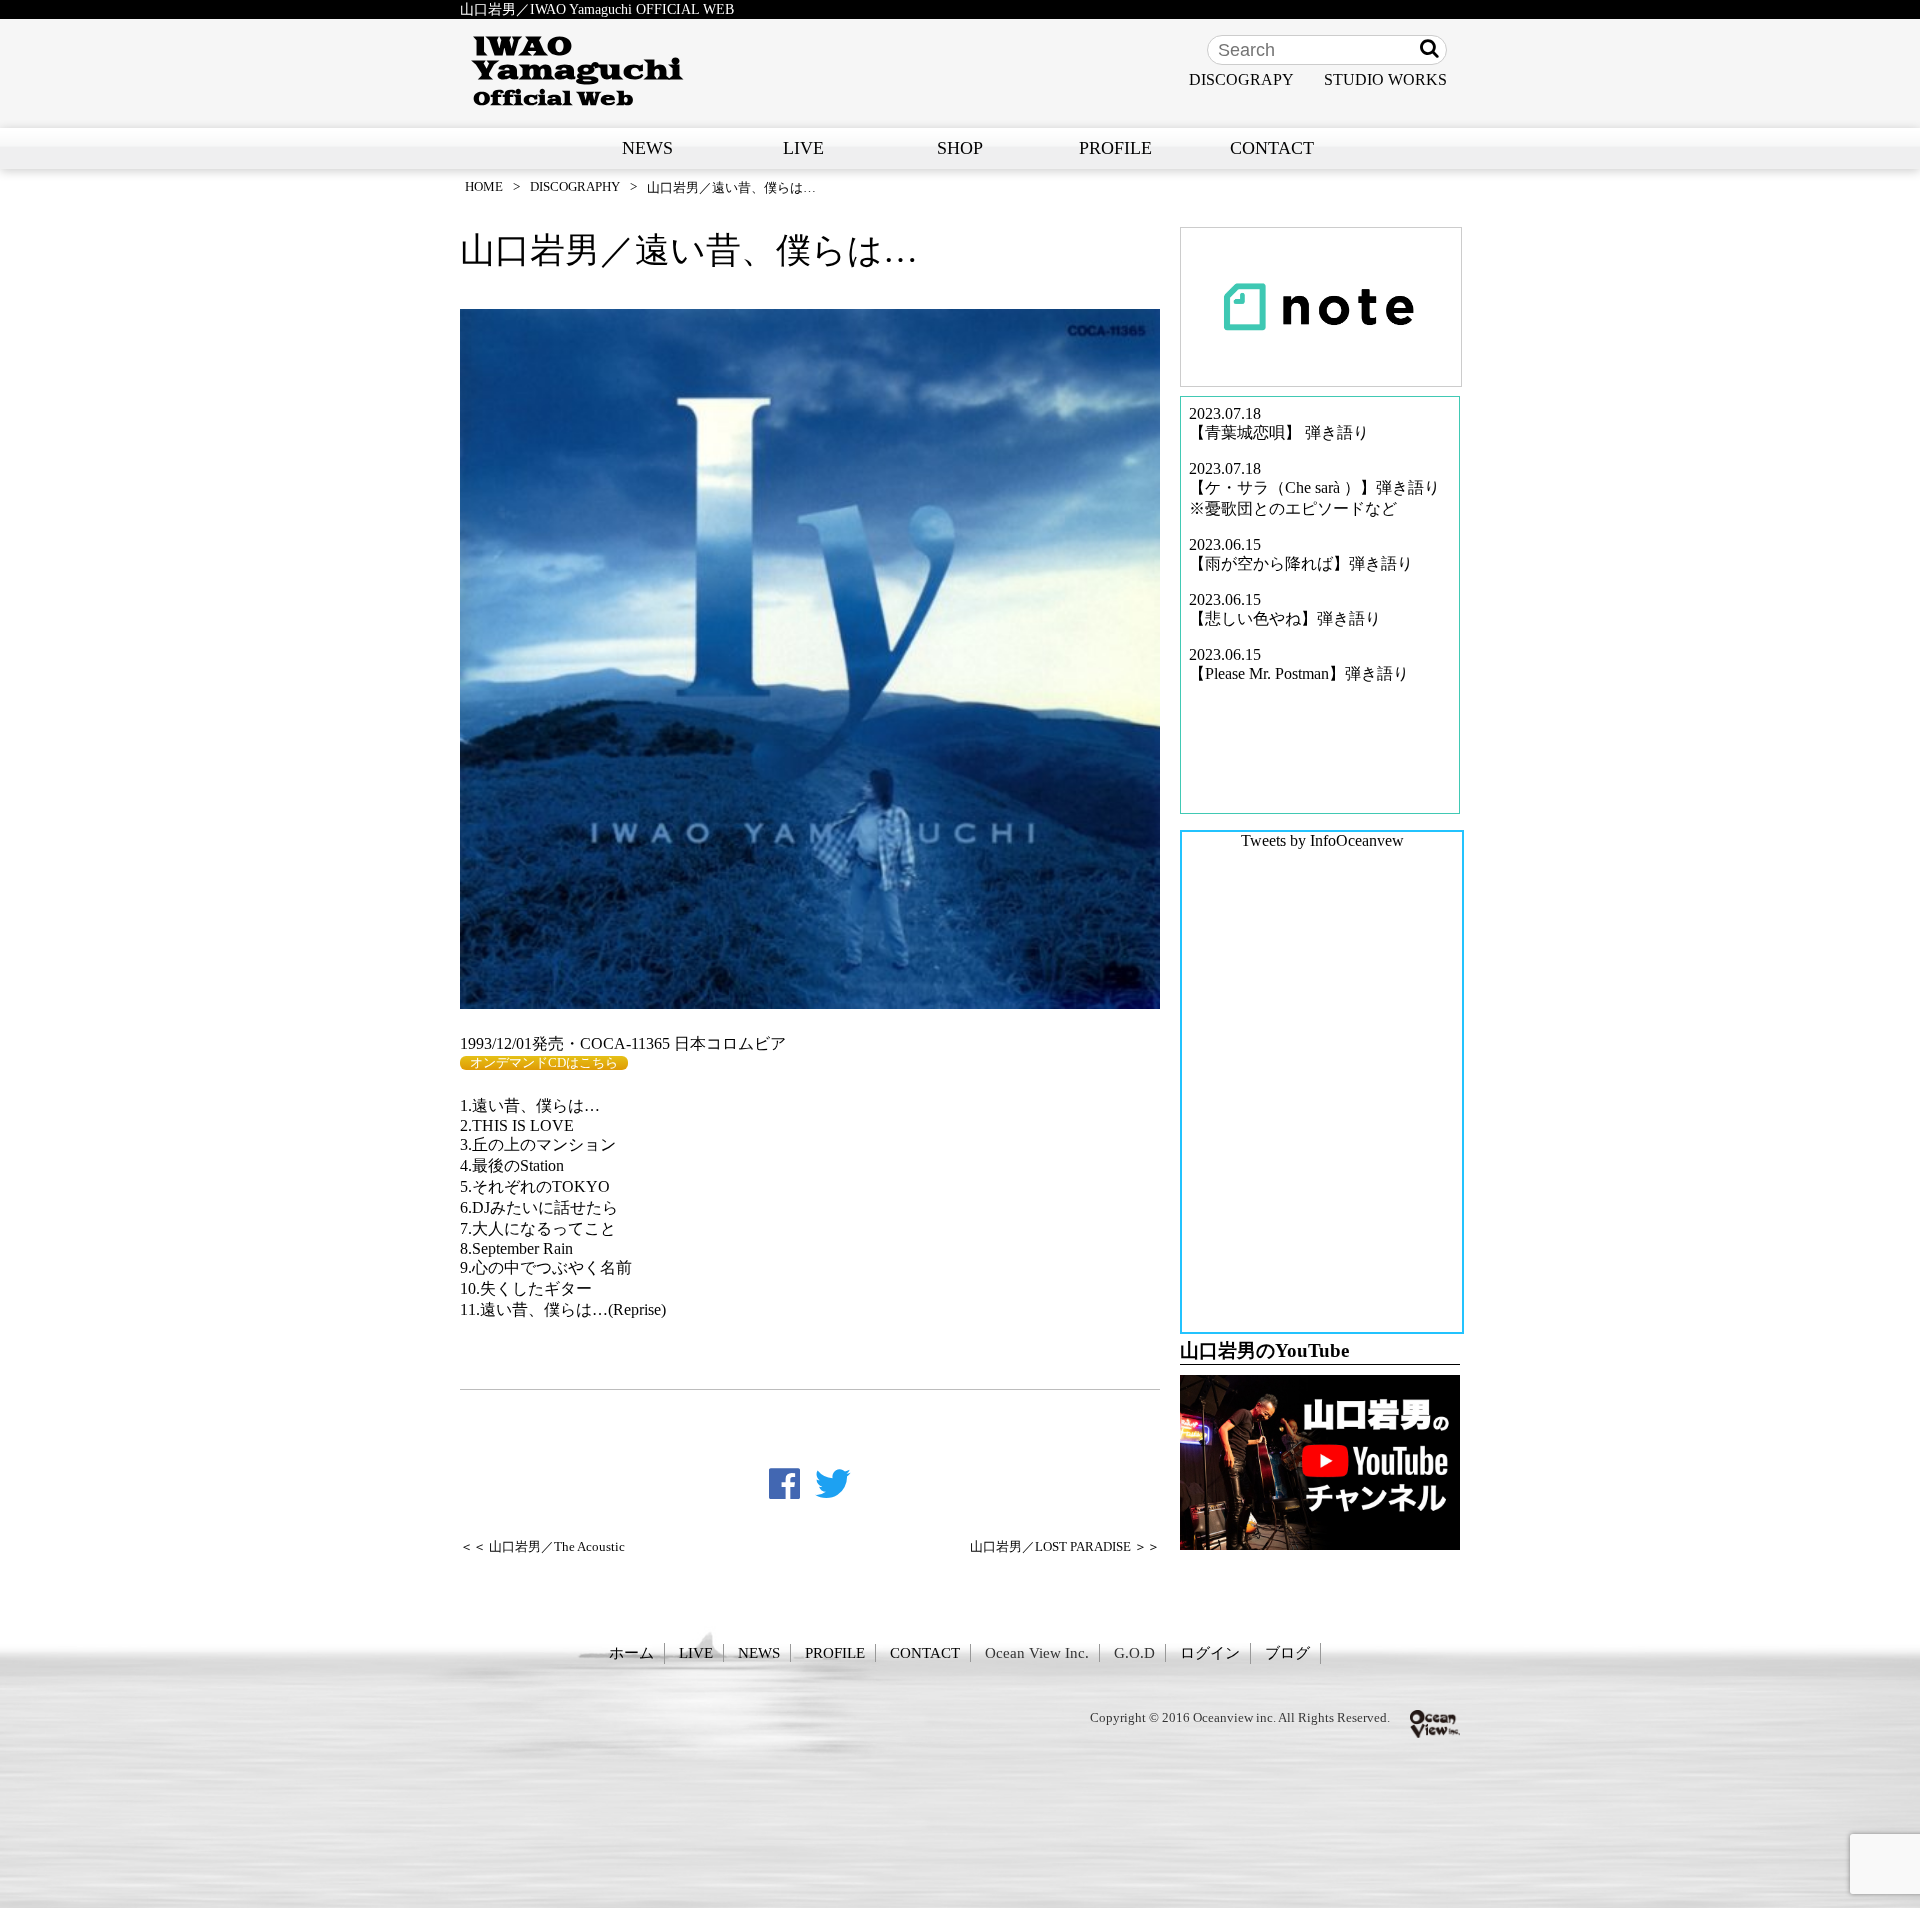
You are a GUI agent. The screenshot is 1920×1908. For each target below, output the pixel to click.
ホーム (631, 1652)
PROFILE (1115, 148)
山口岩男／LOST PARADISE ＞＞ (1065, 1547)
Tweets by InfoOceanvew (1322, 840)
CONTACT (1272, 148)
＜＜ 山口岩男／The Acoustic (542, 1547)
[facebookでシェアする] (784, 1484)
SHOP (960, 148)
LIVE (803, 148)
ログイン (1210, 1652)
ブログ (1287, 1652)
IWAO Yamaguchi (577, 71)
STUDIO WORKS (1385, 79)
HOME (484, 186)
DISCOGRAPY (1241, 79)
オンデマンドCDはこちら (544, 1063)
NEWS (647, 148)
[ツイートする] (833, 1484)
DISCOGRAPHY (575, 186)
